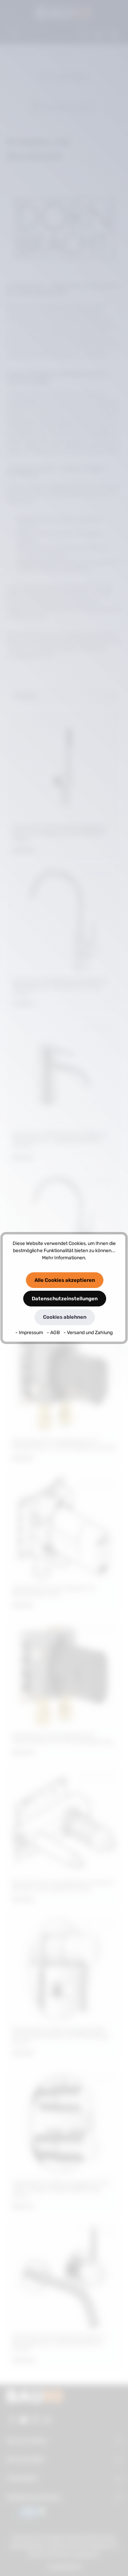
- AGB (54, 1333)
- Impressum (30, 1333)
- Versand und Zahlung (88, 1333)
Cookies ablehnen (65, 1317)
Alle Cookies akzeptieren (65, 1280)
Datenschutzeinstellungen (65, 1299)
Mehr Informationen (63, 1258)
